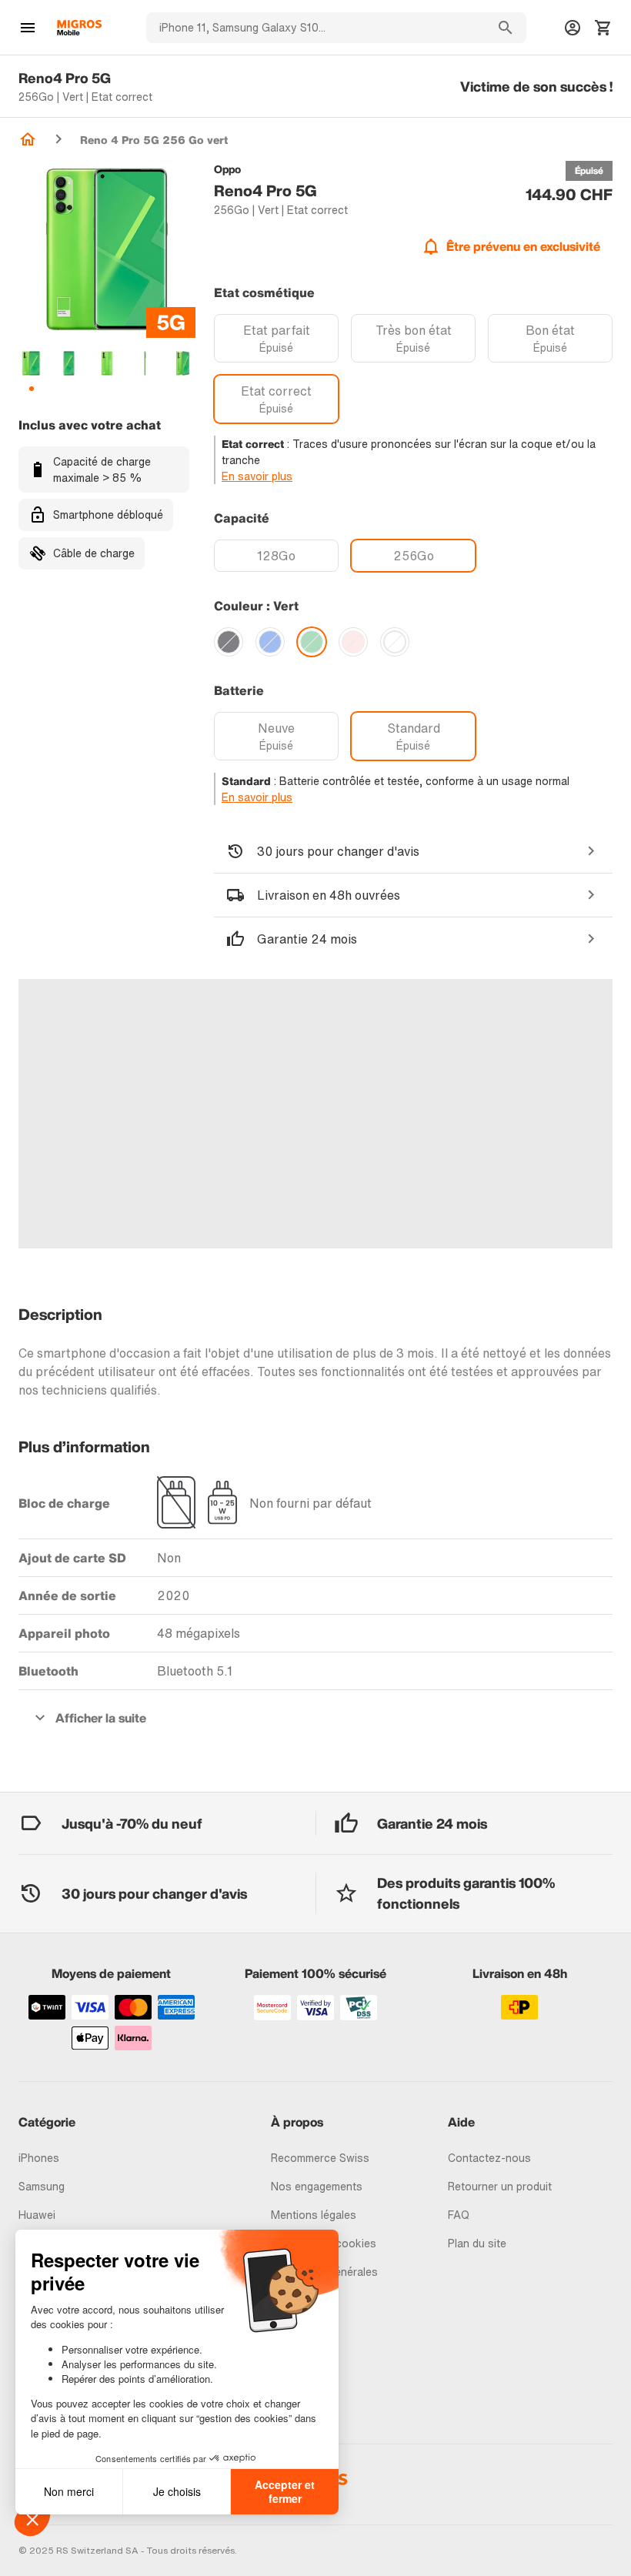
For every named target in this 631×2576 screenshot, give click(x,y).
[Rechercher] (506, 28)
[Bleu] (270, 642)
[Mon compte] (573, 28)
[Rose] (353, 642)
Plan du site (477, 2243)
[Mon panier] (603, 28)
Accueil (28, 139)
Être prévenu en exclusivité (523, 246)
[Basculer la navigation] (28, 28)
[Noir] (229, 642)
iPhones (39, 2158)
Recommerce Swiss (320, 2158)
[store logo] (79, 28)
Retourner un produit (500, 2186)
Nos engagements (317, 2186)
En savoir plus (257, 476)
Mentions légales (314, 2215)
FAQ (459, 2215)
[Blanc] (395, 642)
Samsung (42, 2186)
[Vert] (312, 642)
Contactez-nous (489, 2158)
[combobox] (315, 28)
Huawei (37, 2215)
